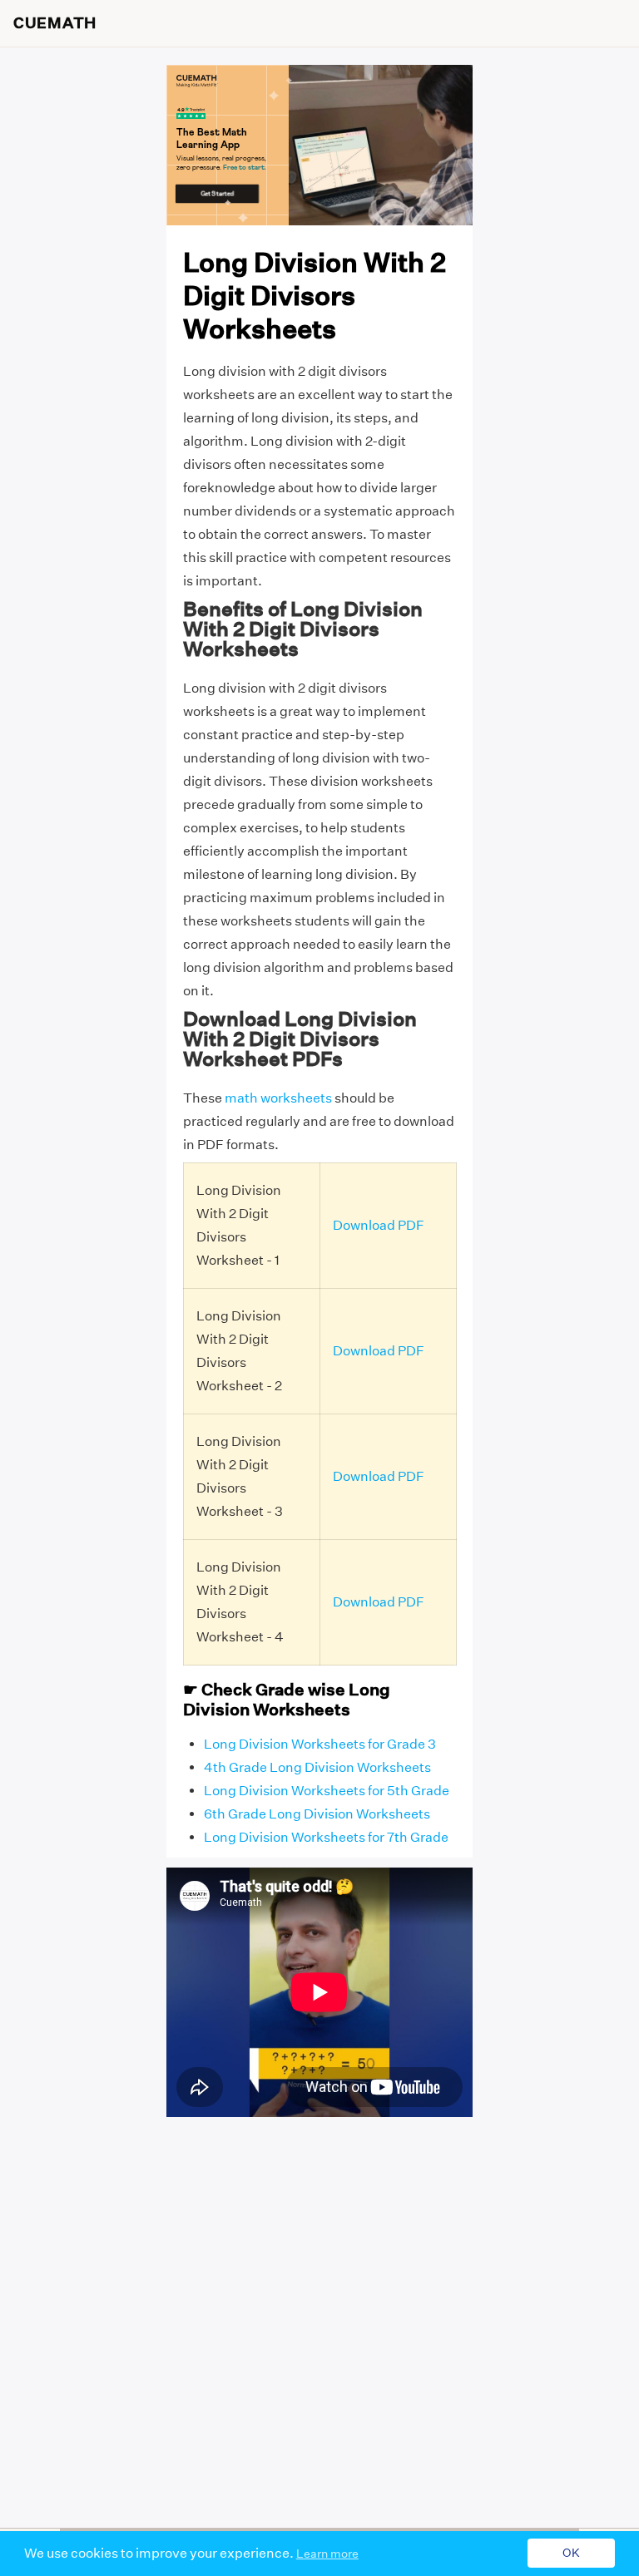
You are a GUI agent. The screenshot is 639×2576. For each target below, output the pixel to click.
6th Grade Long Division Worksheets (317, 1814)
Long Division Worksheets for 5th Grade (327, 1791)
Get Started (218, 193)
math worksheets (278, 1098)
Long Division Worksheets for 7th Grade (326, 1837)
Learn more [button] (327, 2554)
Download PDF (379, 1225)
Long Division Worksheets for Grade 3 (320, 1744)
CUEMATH (55, 23)
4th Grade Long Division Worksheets (317, 1767)
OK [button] (571, 2554)
